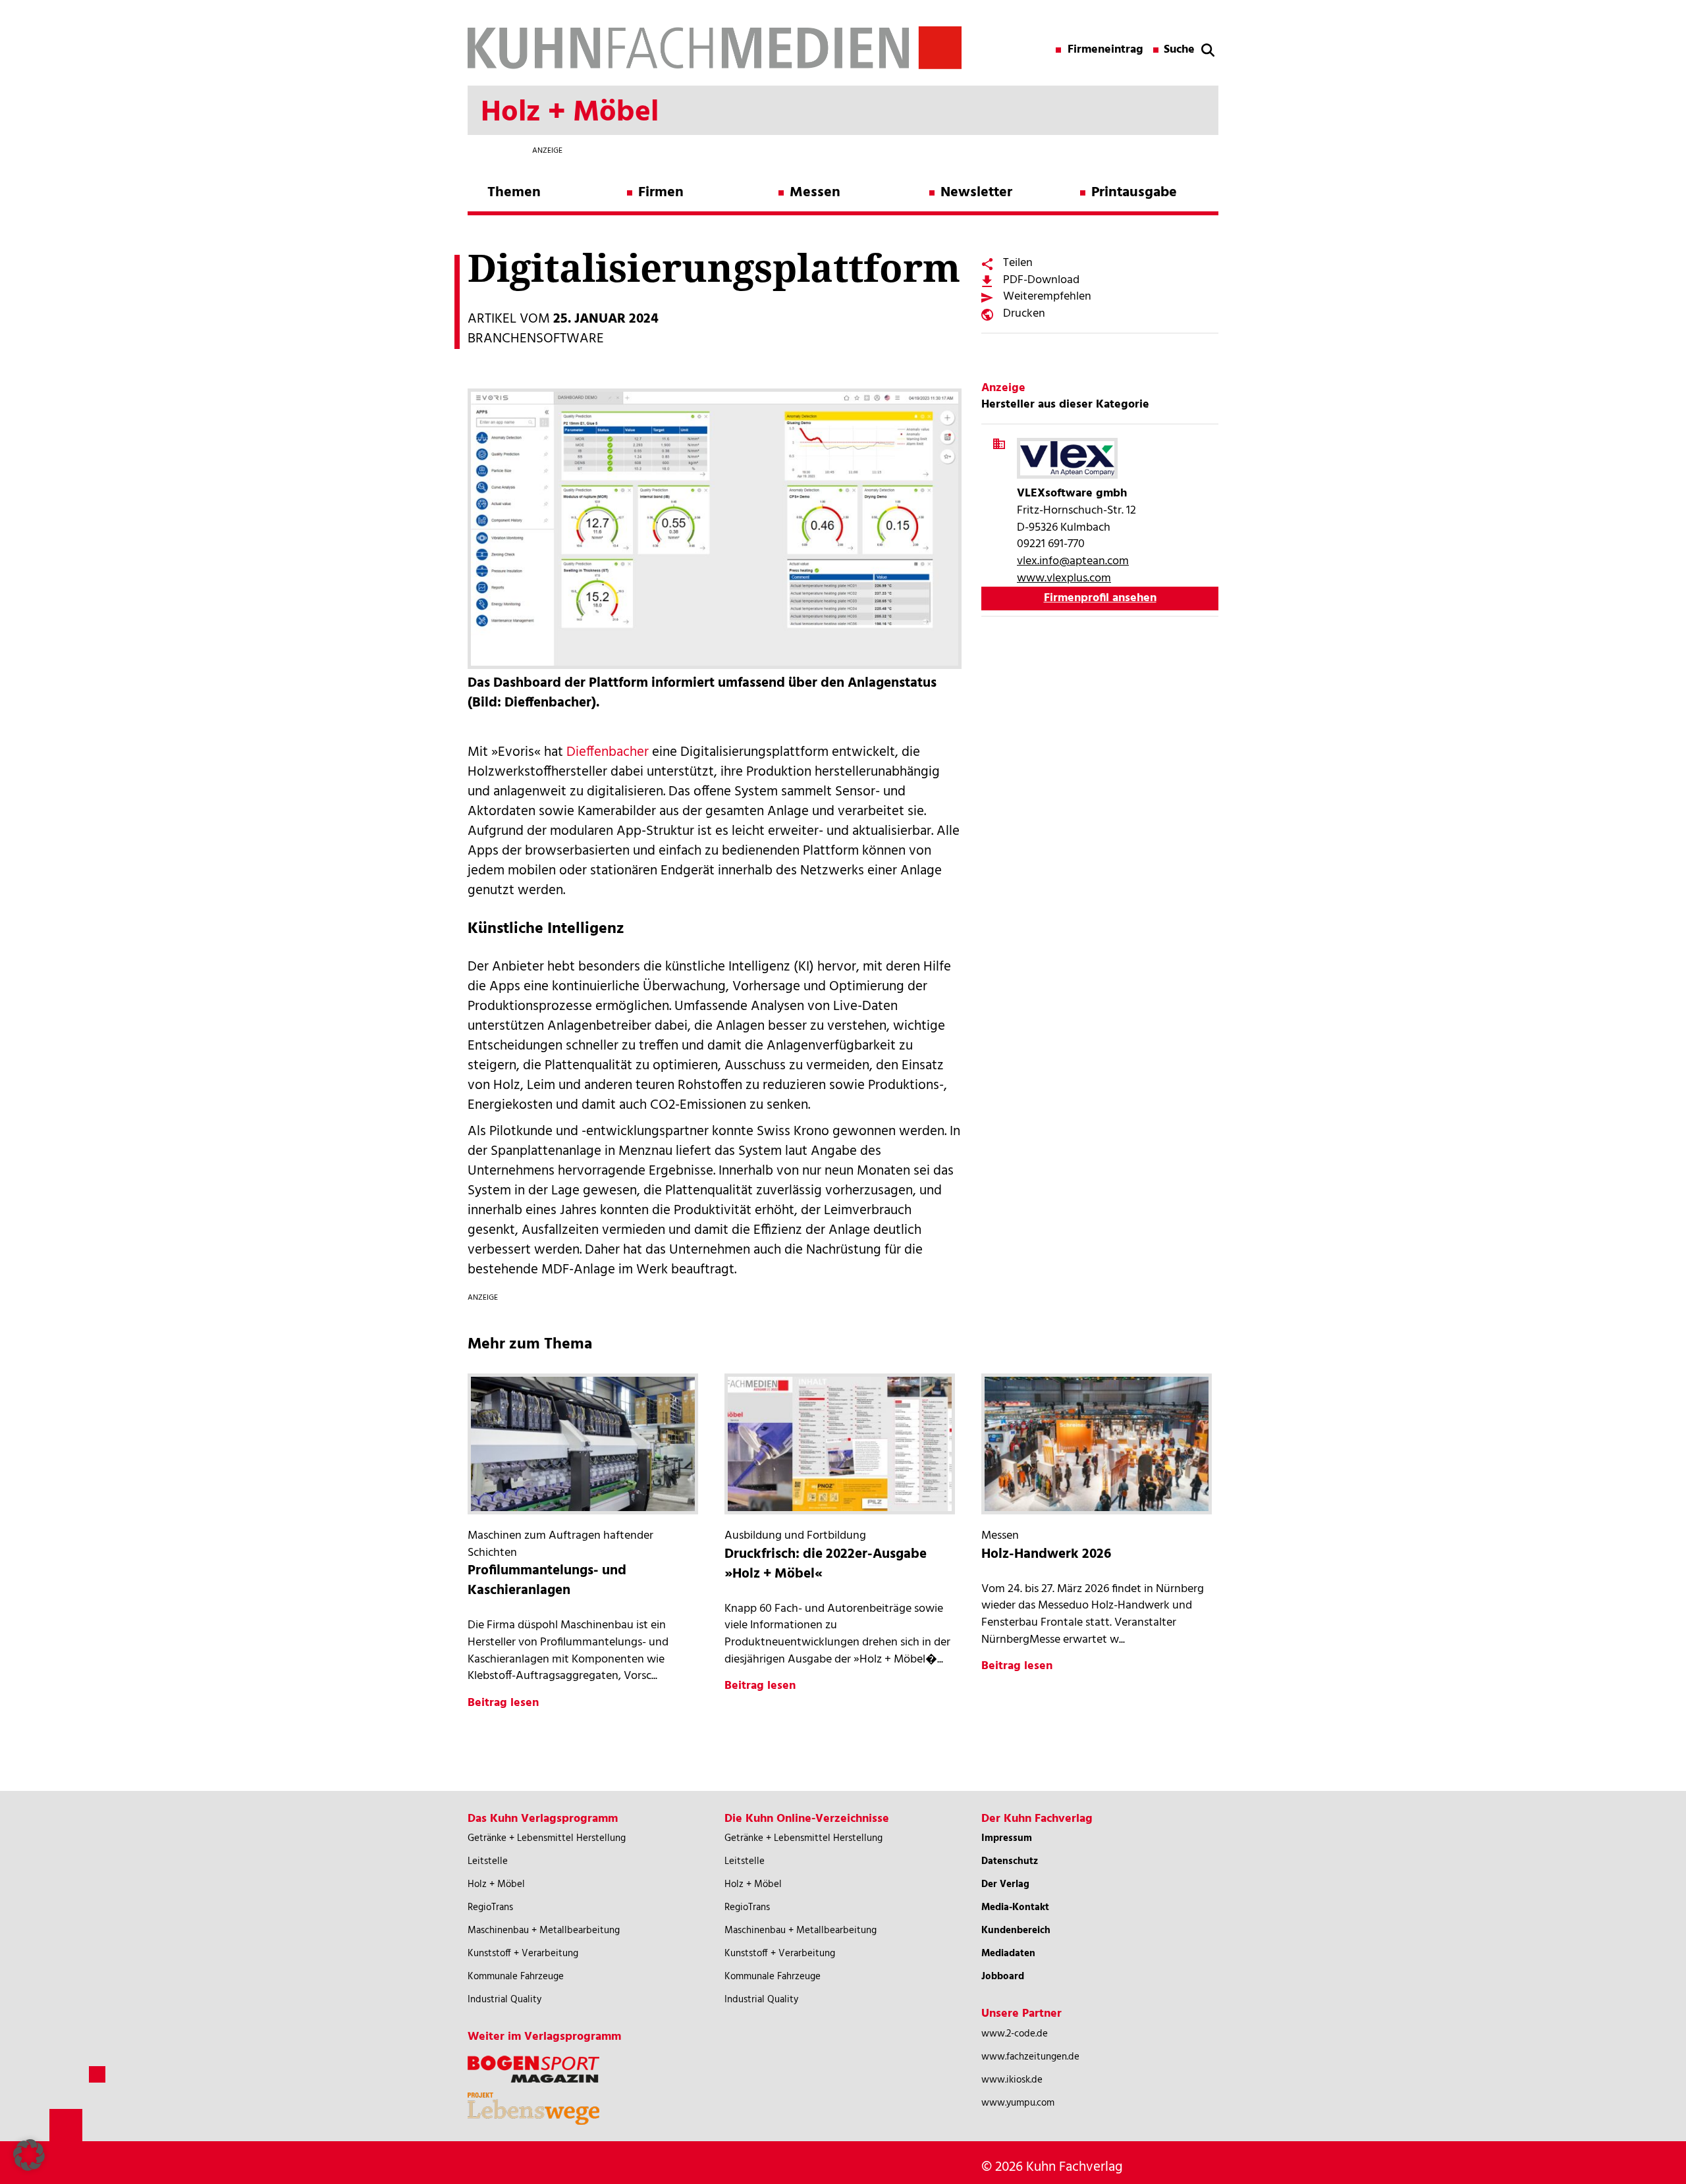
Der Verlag (1005, 1884)
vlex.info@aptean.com (1073, 561)
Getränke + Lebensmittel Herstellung (547, 1838)
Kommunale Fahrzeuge (516, 1977)
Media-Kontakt (1015, 1907)
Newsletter (976, 193)
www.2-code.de (1015, 2034)
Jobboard (1003, 1977)
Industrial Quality (504, 2000)
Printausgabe (1134, 193)
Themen (514, 193)
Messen (815, 193)
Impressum (1007, 1838)
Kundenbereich (1016, 1931)
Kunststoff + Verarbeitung (523, 1954)
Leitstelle (488, 1861)
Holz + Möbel (496, 1884)
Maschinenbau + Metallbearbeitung (544, 1931)
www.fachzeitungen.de (1030, 2057)
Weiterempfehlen (1047, 297)
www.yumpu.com (1018, 2103)
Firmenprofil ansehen (1100, 598)
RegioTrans (490, 1907)
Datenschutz (1010, 1861)
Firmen (661, 193)
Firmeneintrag (1105, 50)
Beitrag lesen (503, 1703)
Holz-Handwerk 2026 (1046, 1554)
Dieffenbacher (608, 752)
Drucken (1024, 314)
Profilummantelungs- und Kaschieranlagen (547, 1581)
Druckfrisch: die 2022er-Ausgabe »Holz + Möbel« (826, 1564)
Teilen (1018, 263)
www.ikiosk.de (1012, 2080)
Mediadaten (1008, 1954)
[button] (29, 2155)
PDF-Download (1041, 280)
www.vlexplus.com (1064, 578)
